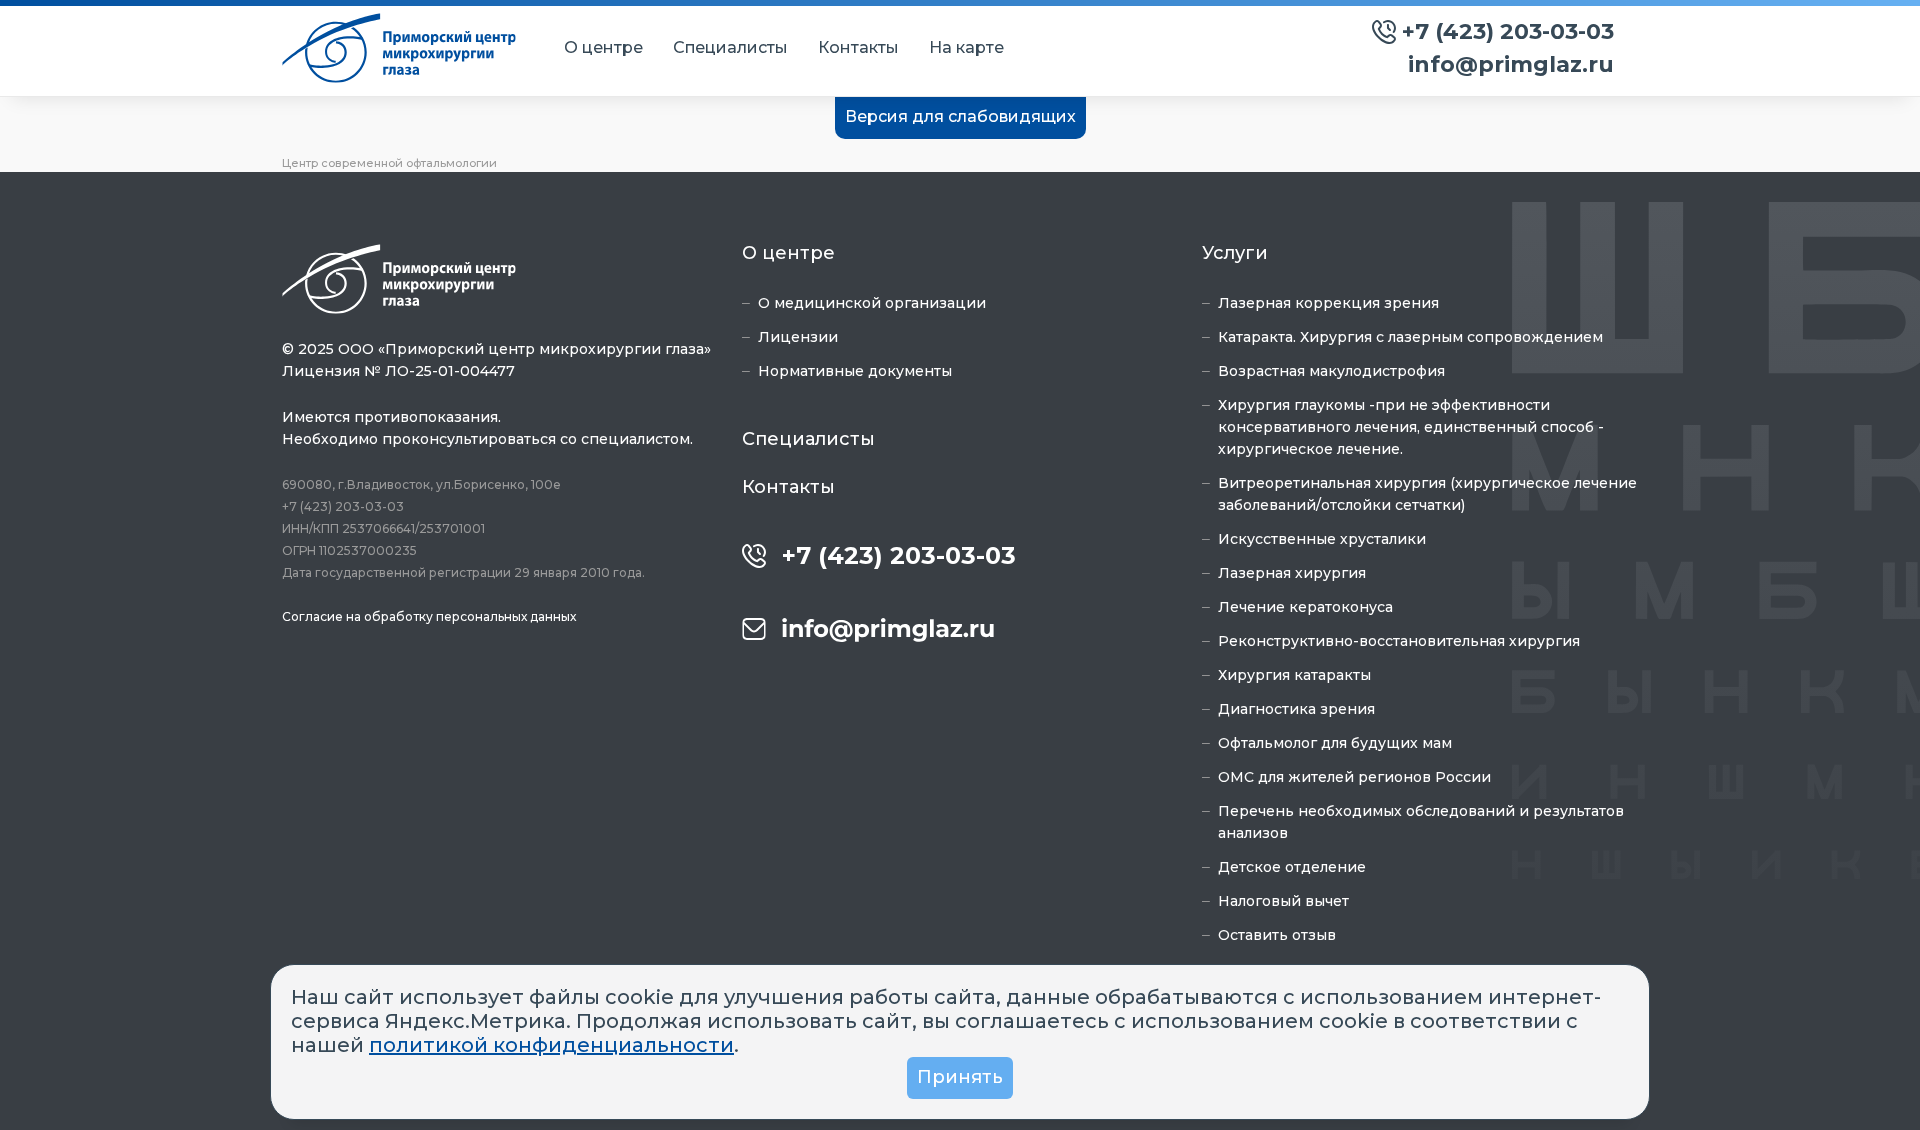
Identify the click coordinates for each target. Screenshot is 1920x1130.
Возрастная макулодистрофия (1331, 371)
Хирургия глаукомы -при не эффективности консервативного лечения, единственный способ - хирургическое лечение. (1411, 427)
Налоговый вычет (1283, 901)
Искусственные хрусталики (1322, 539)
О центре (603, 48)
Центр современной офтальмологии (389, 163)
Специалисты (730, 48)
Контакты (858, 48)
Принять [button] (960, 1077)
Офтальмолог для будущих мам (1335, 743)
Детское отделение (1292, 867)
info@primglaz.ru (1511, 64)
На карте (966, 48)
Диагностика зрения (1296, 709)
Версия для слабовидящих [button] (960, 116)
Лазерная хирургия (1292, 573)
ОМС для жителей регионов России (1354, 777)
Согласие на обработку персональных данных (429, 616)
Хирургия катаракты (1294, 675)
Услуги (1235, 253)
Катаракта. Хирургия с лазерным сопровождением (1410, 337)
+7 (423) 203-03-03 (1508, 31)
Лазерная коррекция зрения (1328, 303)
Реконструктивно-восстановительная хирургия (1399, 641)
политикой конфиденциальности (551, 1045)
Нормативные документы (855, 371)
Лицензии (798, 337)
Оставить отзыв (1277, 935)
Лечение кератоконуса (1305, 607)
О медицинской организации (872, 303)
